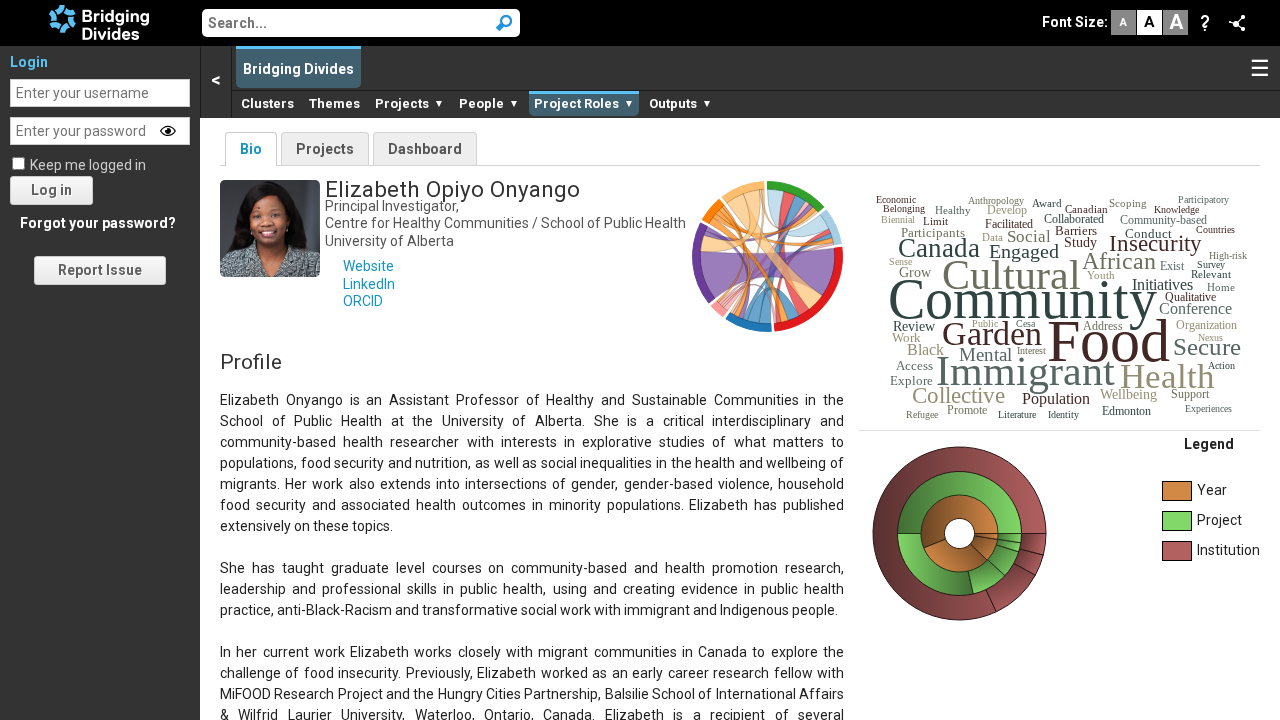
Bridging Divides (298, 69)
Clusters (267, 103)
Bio (251, 149)
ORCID (363, 301)
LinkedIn (369, 284)
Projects (325, 149)
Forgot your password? (98, 223)
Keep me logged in (88, 165)
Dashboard (425, 149)
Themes (334, 103)
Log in (51, 190)
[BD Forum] (99, 21)
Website (368, 266)
